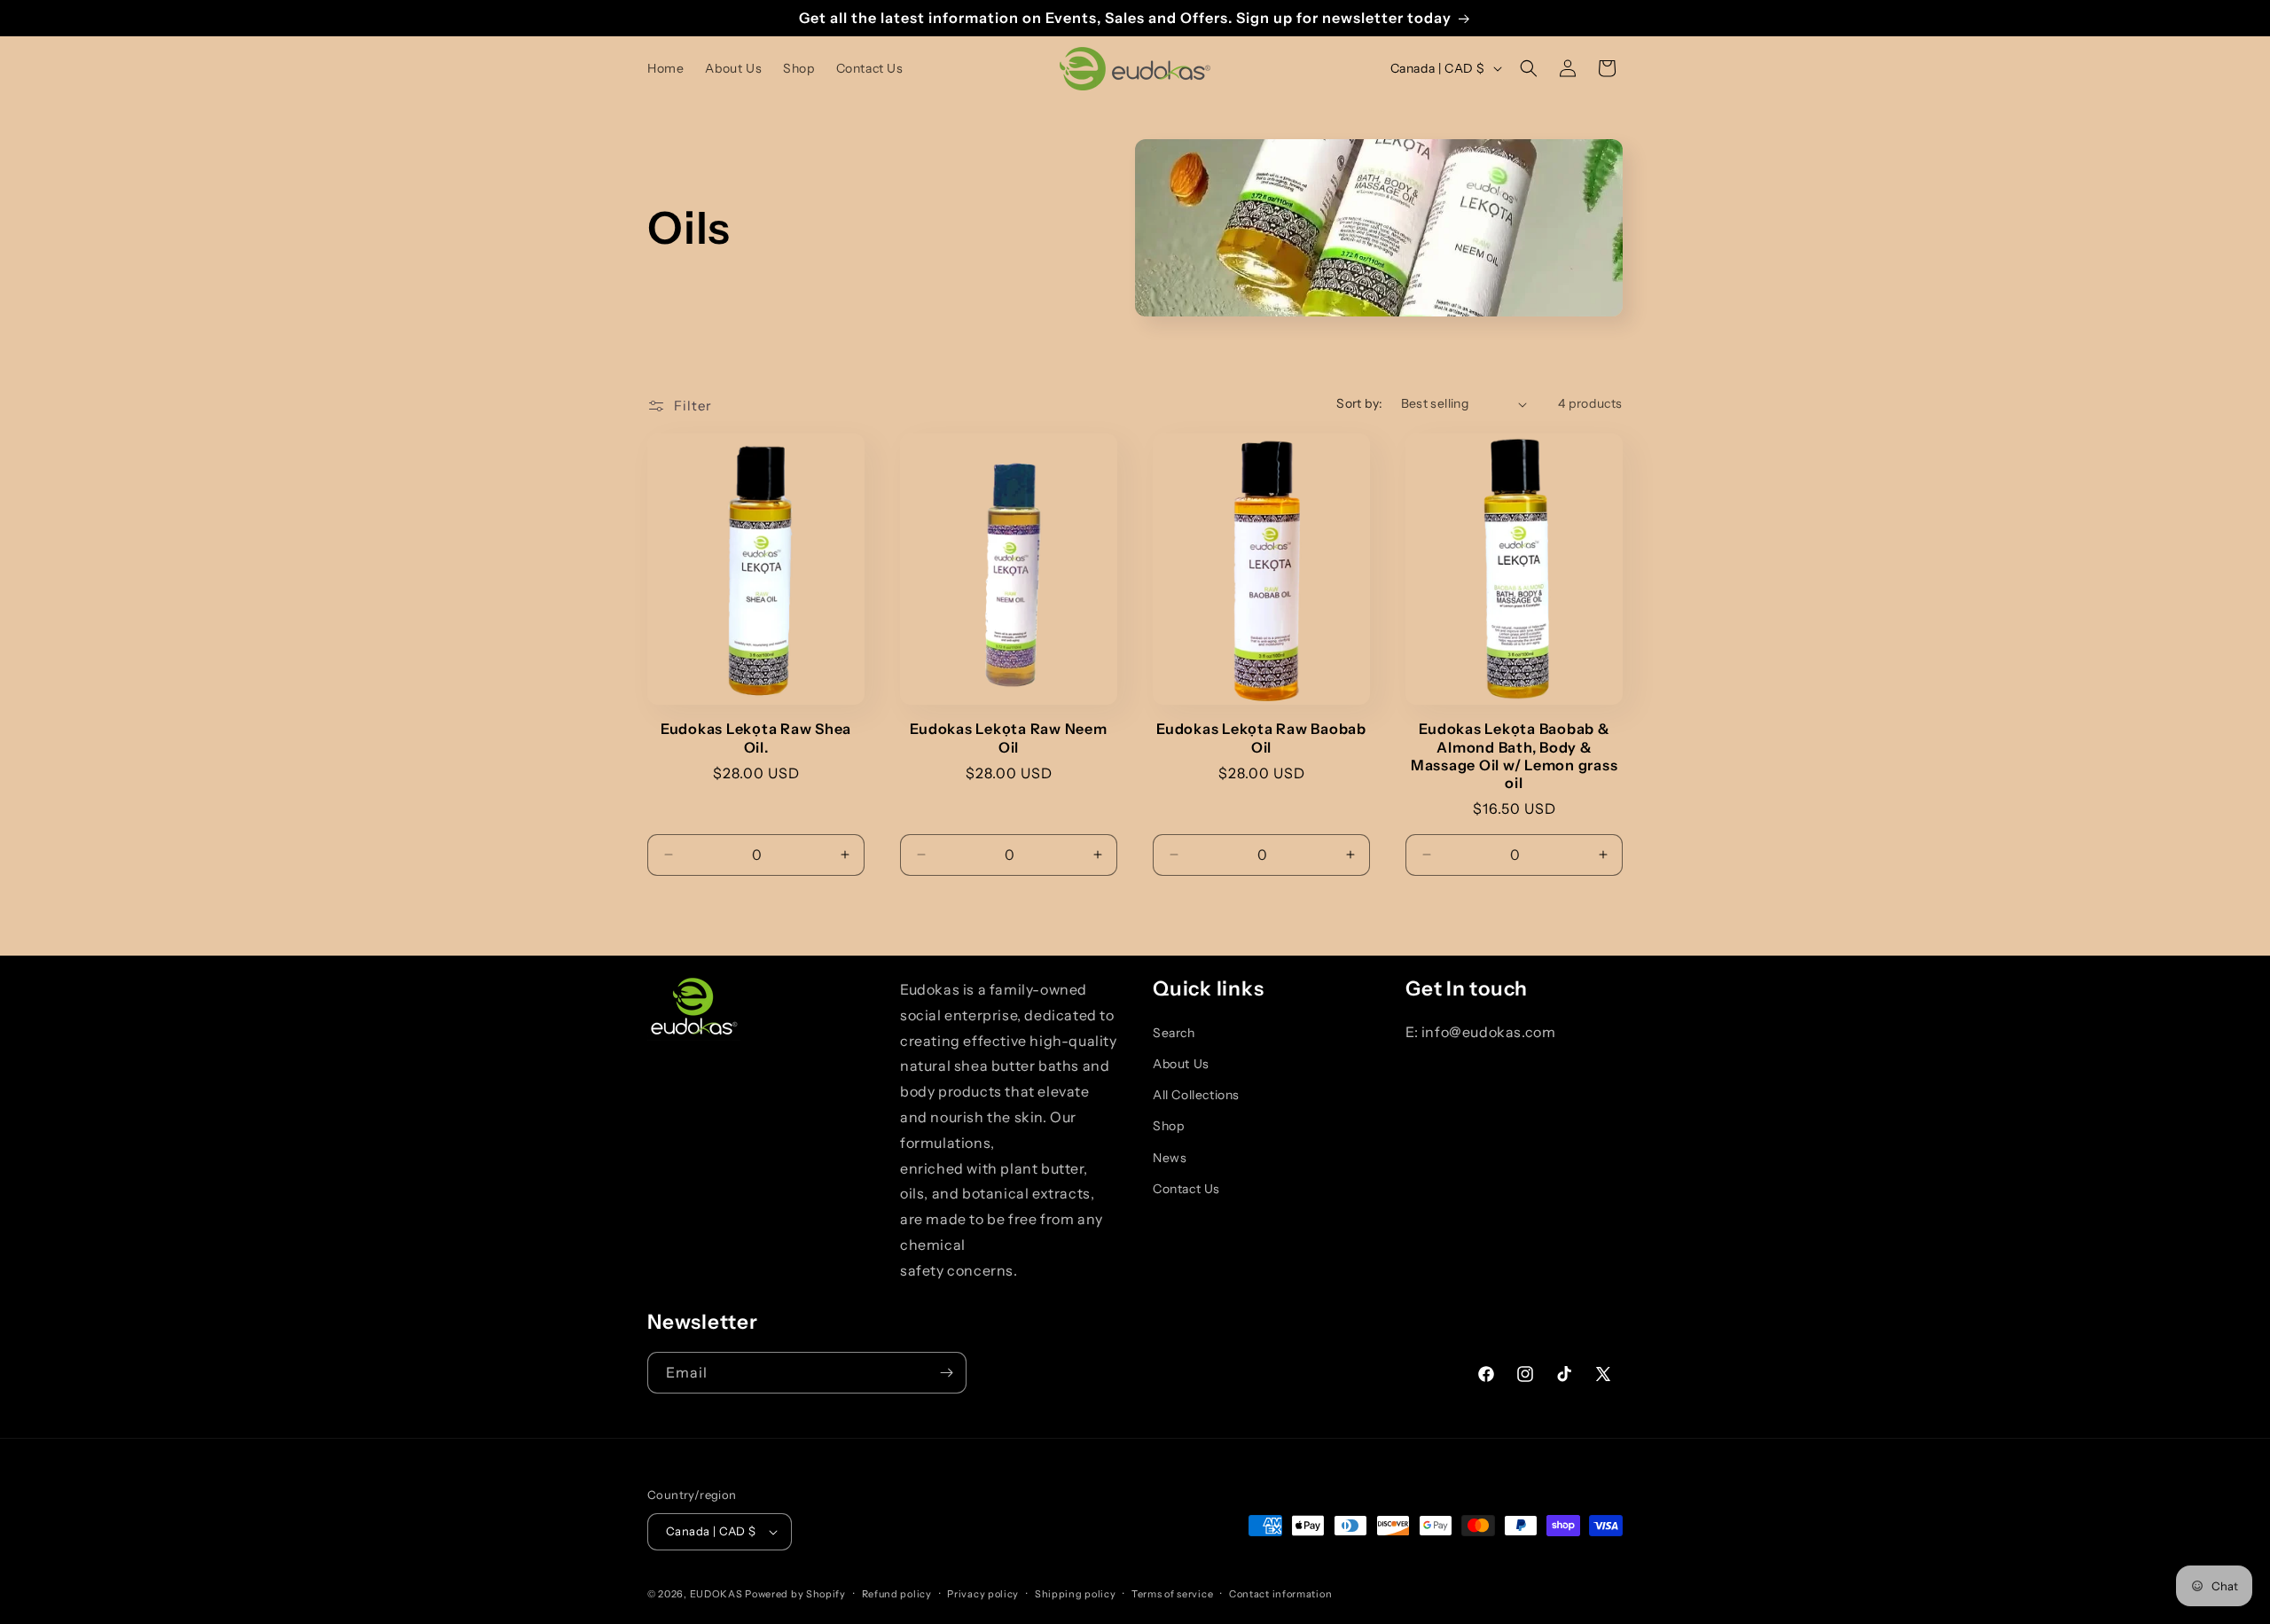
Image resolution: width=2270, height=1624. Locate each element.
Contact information (1280, 1594)
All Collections (1196, 1095)
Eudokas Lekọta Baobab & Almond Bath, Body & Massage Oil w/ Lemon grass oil (1515, 755)
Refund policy (897, 1594)
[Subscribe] (946, 1373)
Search (1174, 1033)
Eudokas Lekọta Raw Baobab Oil (1261, 738)
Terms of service (1172, 1594)
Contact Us (1186, 1189)
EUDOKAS (716, 1594)
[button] (1529, 68)
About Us (1181, 1064)
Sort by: (1359, 403)
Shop (1168, 1126)
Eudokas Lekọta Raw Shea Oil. (756, 738)
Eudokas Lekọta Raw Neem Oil (1008, 738)
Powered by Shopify (795, 1594)
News (1170, 1158)
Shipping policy (1076, 1594)
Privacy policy (983, 1594)
